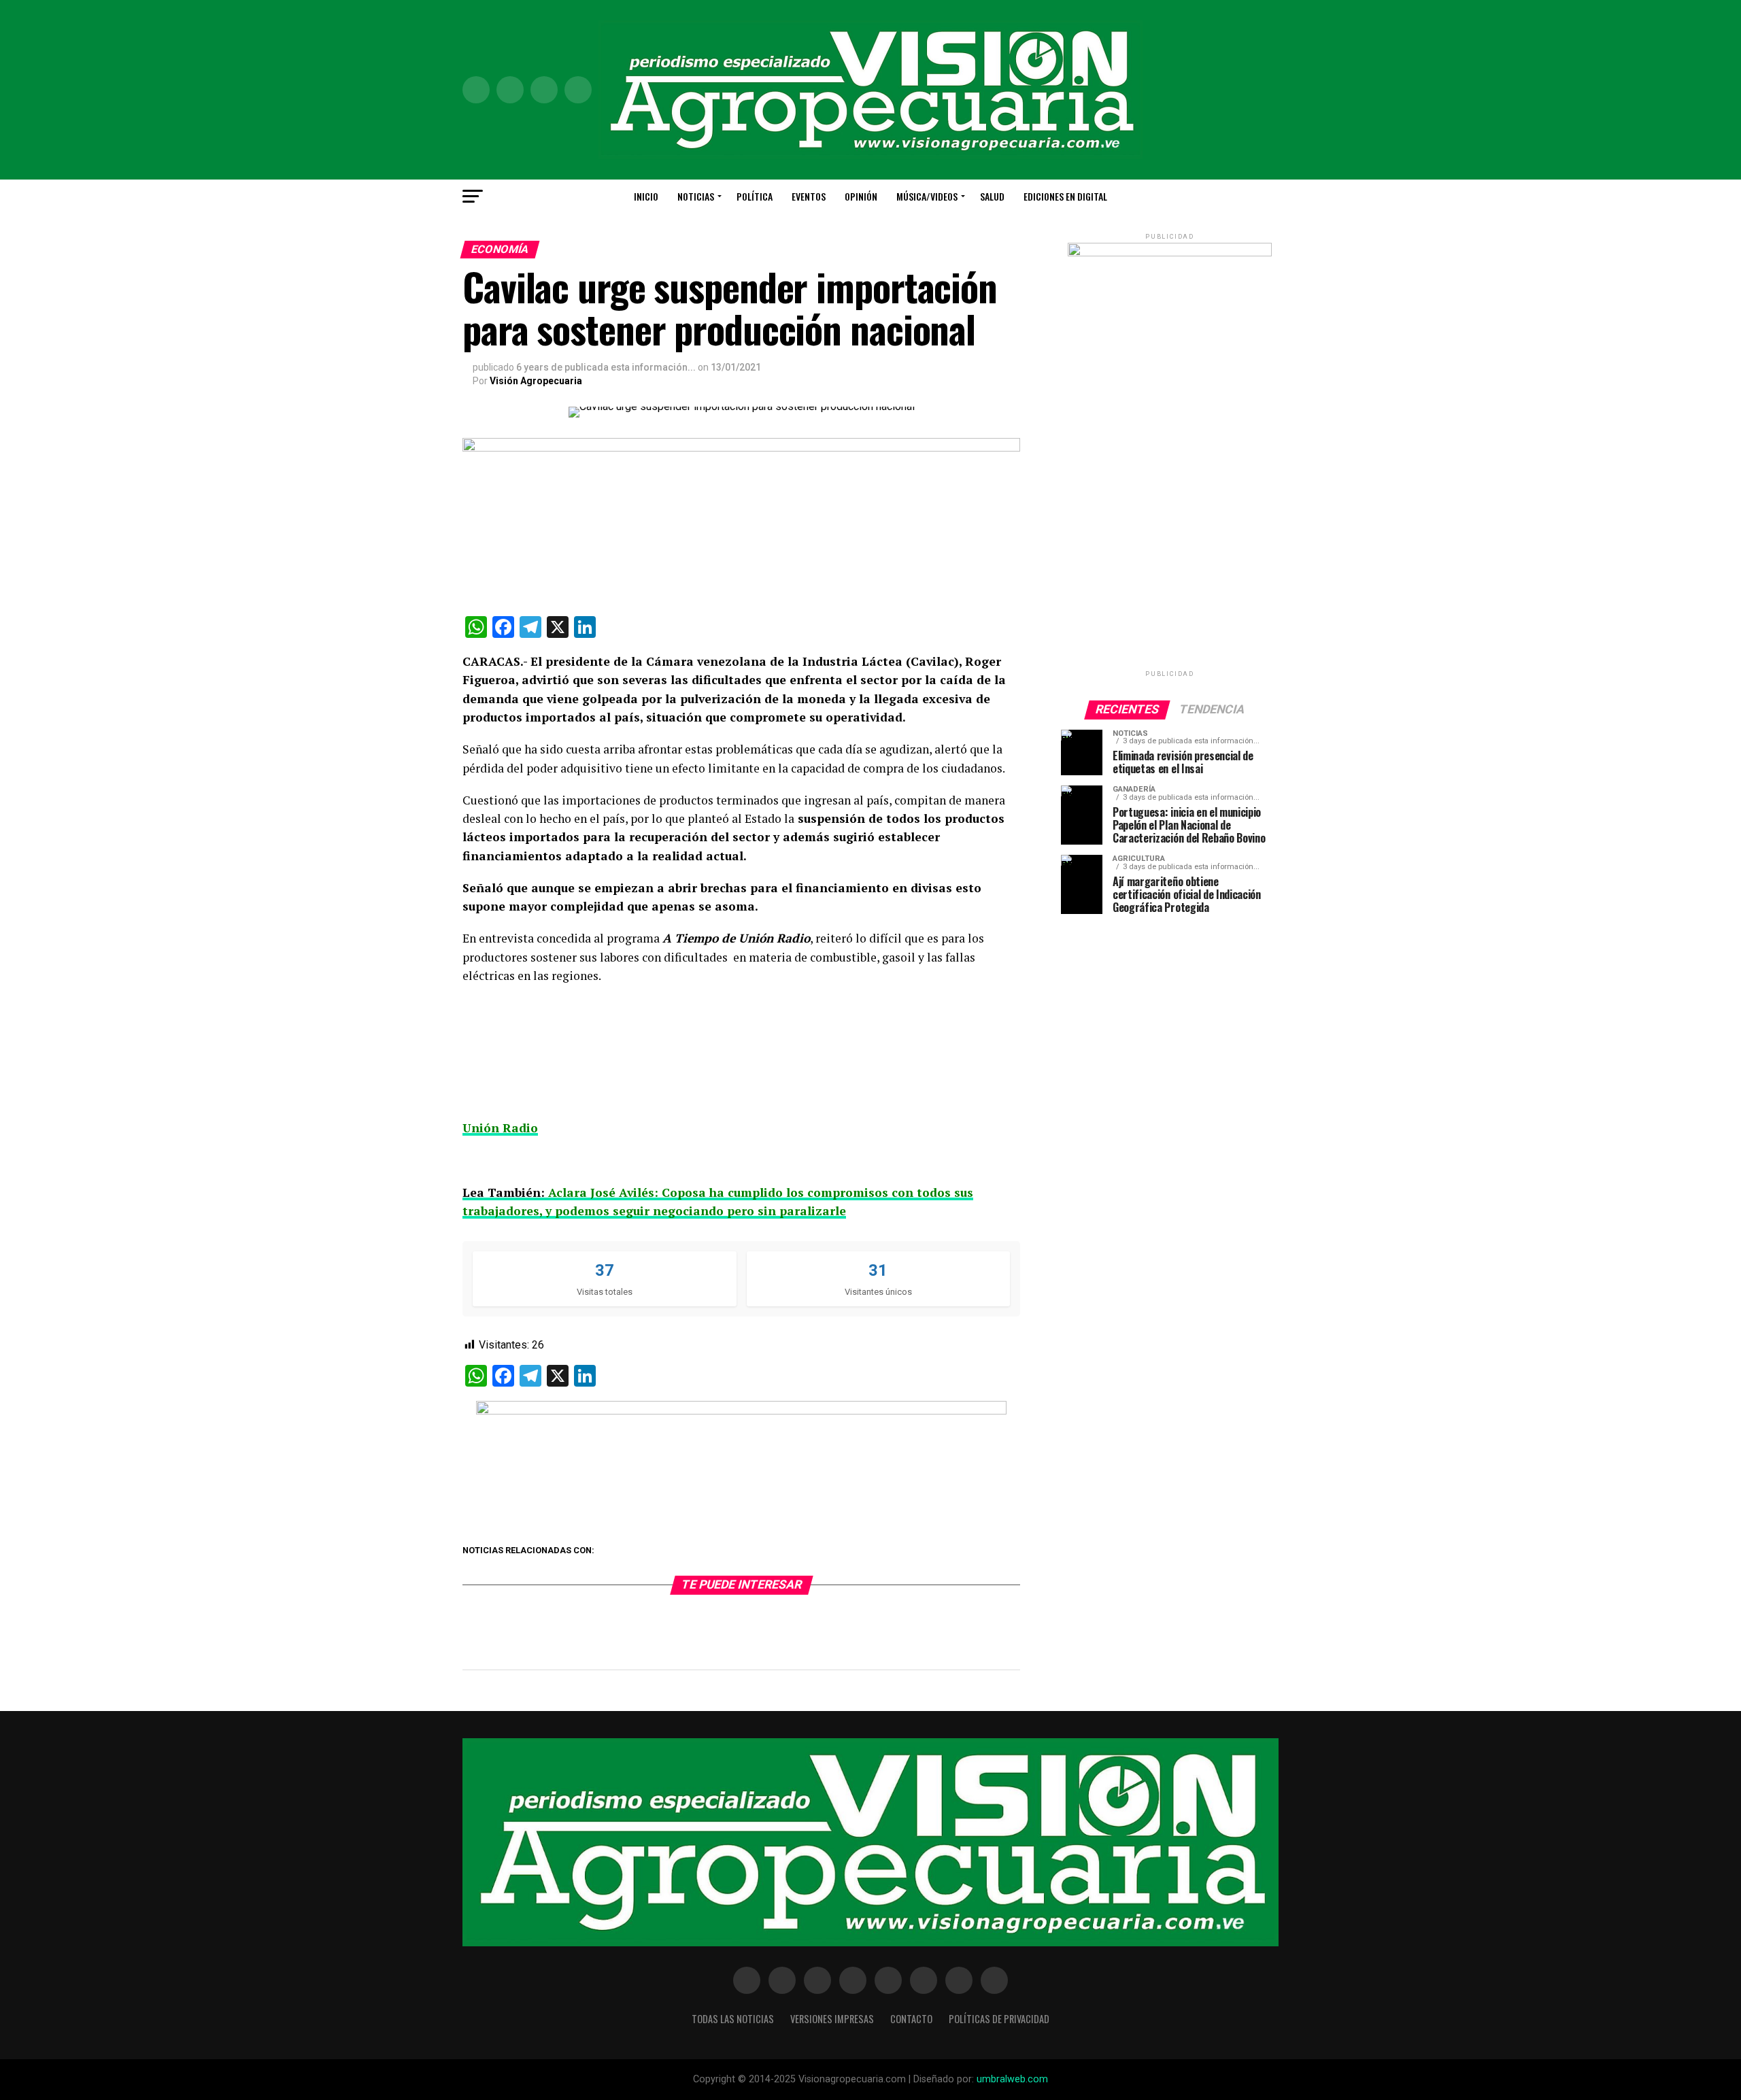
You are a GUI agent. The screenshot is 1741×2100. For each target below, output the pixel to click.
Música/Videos (927, 196)
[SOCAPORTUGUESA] (741, 1411)
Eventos (809, 196)
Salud (992, 196)
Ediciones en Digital (1065, 196)
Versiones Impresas (832, 2019)
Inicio (646, 196)
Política (755, 196)
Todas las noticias (733, 2019)
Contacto (911, 2019)
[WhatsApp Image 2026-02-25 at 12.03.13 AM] (1170, 253)
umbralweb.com (1012, 2079)
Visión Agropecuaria (536, 381)
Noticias (696, 196)
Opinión (861, 196)
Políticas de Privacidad (999, 2019)
